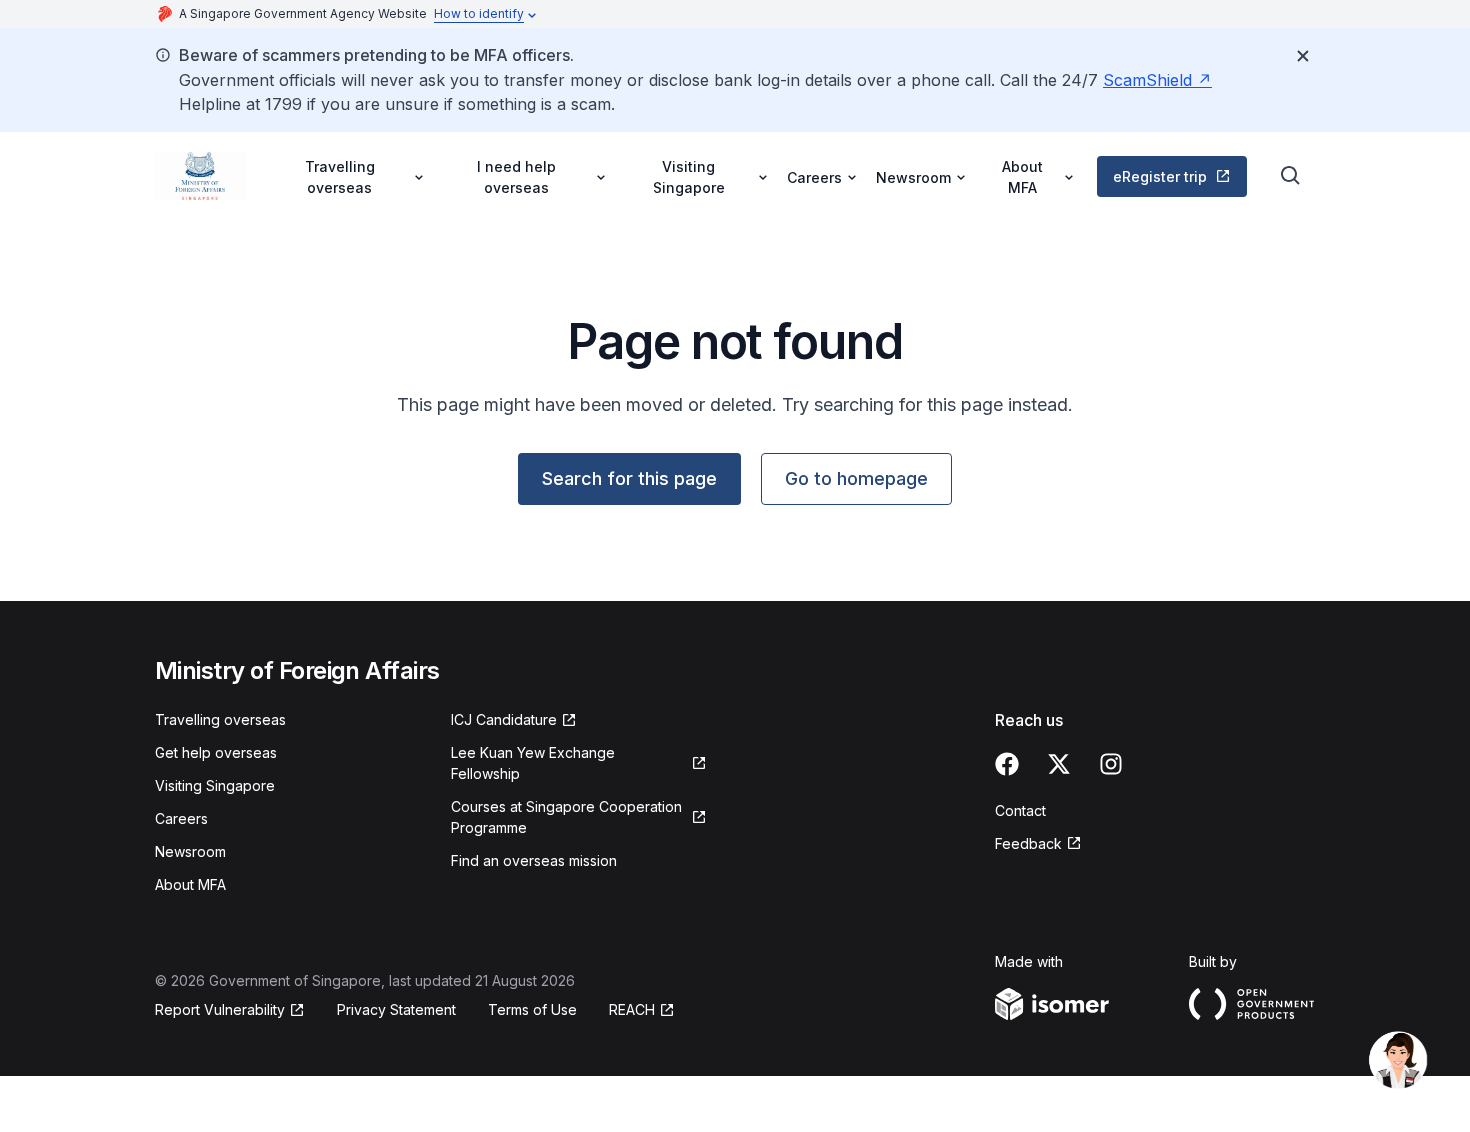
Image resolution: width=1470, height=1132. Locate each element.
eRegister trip (1160, 176)
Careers (181, 818)
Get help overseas (216, 752)
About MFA (190, 884)
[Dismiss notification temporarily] (1303, 56)
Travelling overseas (220, 719)
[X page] (1059, 764)
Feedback (1028, 843)
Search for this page (629, 478)
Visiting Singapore (215, 785)
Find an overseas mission (534, 860)
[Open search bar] (1291, 176)
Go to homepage (856, 478)
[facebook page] (1007, 764)
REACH (632, 1009)
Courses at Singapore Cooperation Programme (566, 817)
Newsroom (190, 851)
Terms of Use (532, 1009)
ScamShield (1147, 80)
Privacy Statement (396, 1009)
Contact (1020, 810)
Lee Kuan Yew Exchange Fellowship (533, 763)
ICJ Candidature (504, 719)
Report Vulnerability (220, 1009)
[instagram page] (1111, 764)
